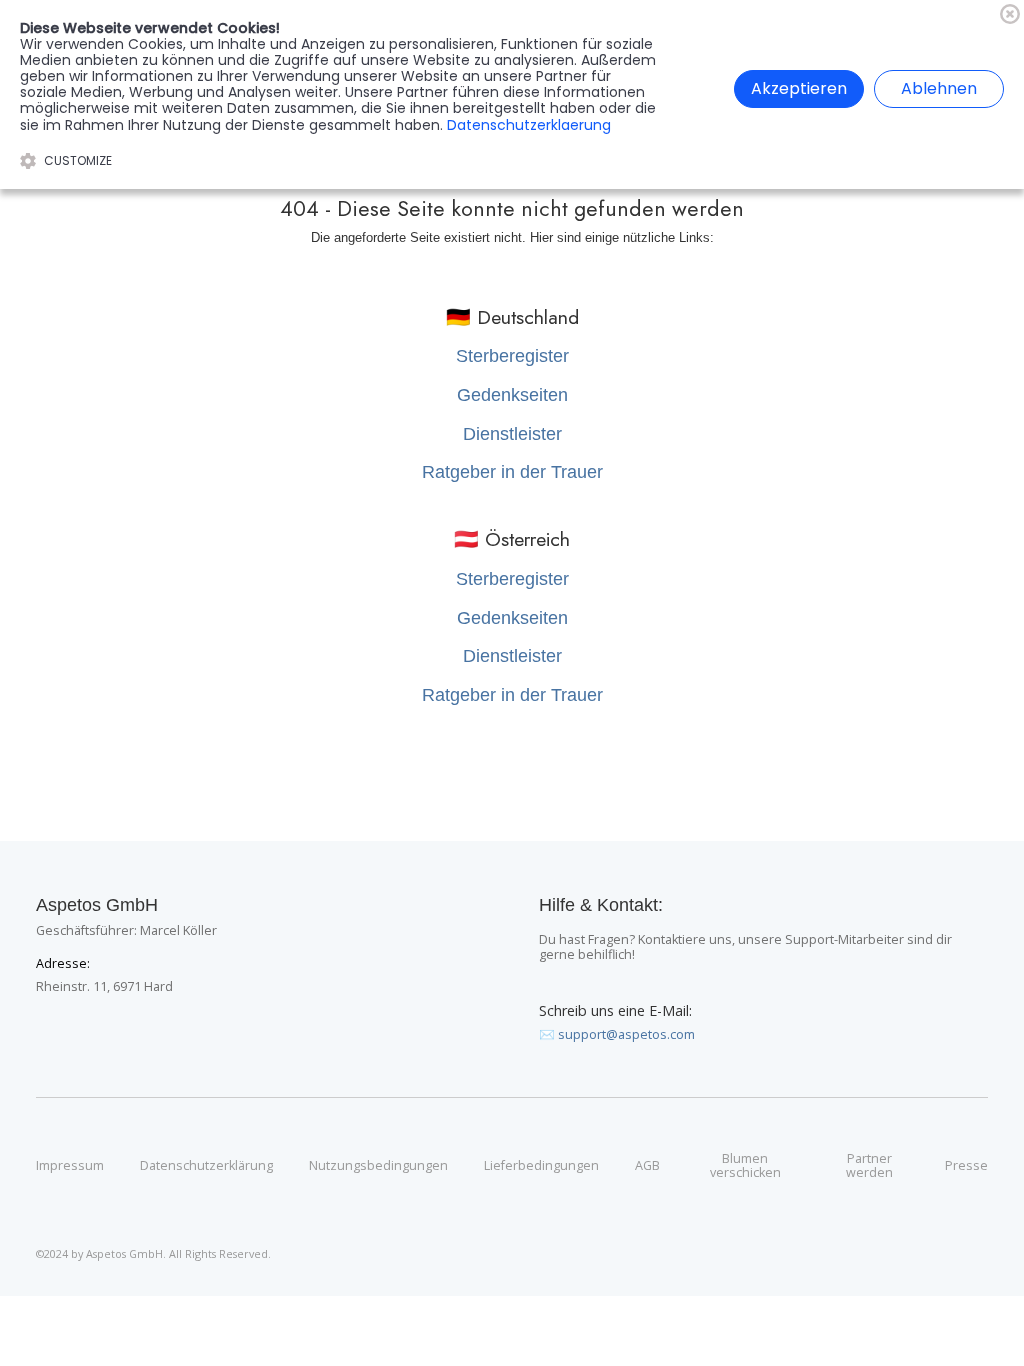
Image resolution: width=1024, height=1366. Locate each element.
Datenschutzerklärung (206, 1166)
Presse (966, 1166)
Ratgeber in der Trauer (512, 472)
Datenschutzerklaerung (529, 125)
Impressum (70, 1166)
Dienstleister (512, 434)
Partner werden (869, 1166)
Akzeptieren (799, 88)
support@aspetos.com (626, 1034)
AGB (647, 1166)
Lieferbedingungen (541, 1166)
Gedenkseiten (512, 395)
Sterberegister (512, 356)
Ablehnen (939, 88)
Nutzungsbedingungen (378, 1166)
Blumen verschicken (745, 1166)
